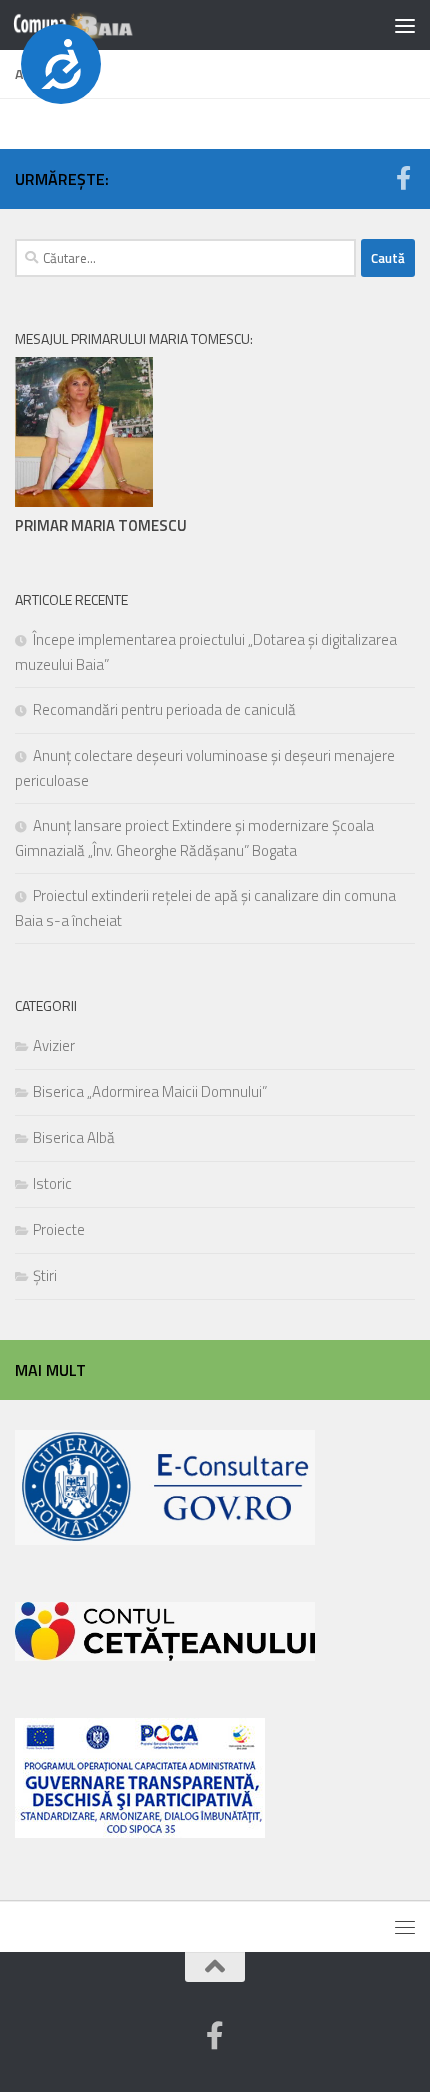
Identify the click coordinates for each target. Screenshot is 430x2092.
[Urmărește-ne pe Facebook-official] (403, 178)
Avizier (54, 1045)
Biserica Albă (74, 1137)
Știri (45, 1275)
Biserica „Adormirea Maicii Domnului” (150, 1091)
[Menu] (405, 25)
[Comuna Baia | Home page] (94, 25)
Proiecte (59, 1229)
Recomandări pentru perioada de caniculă (164, 709)
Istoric (52, 1183)
